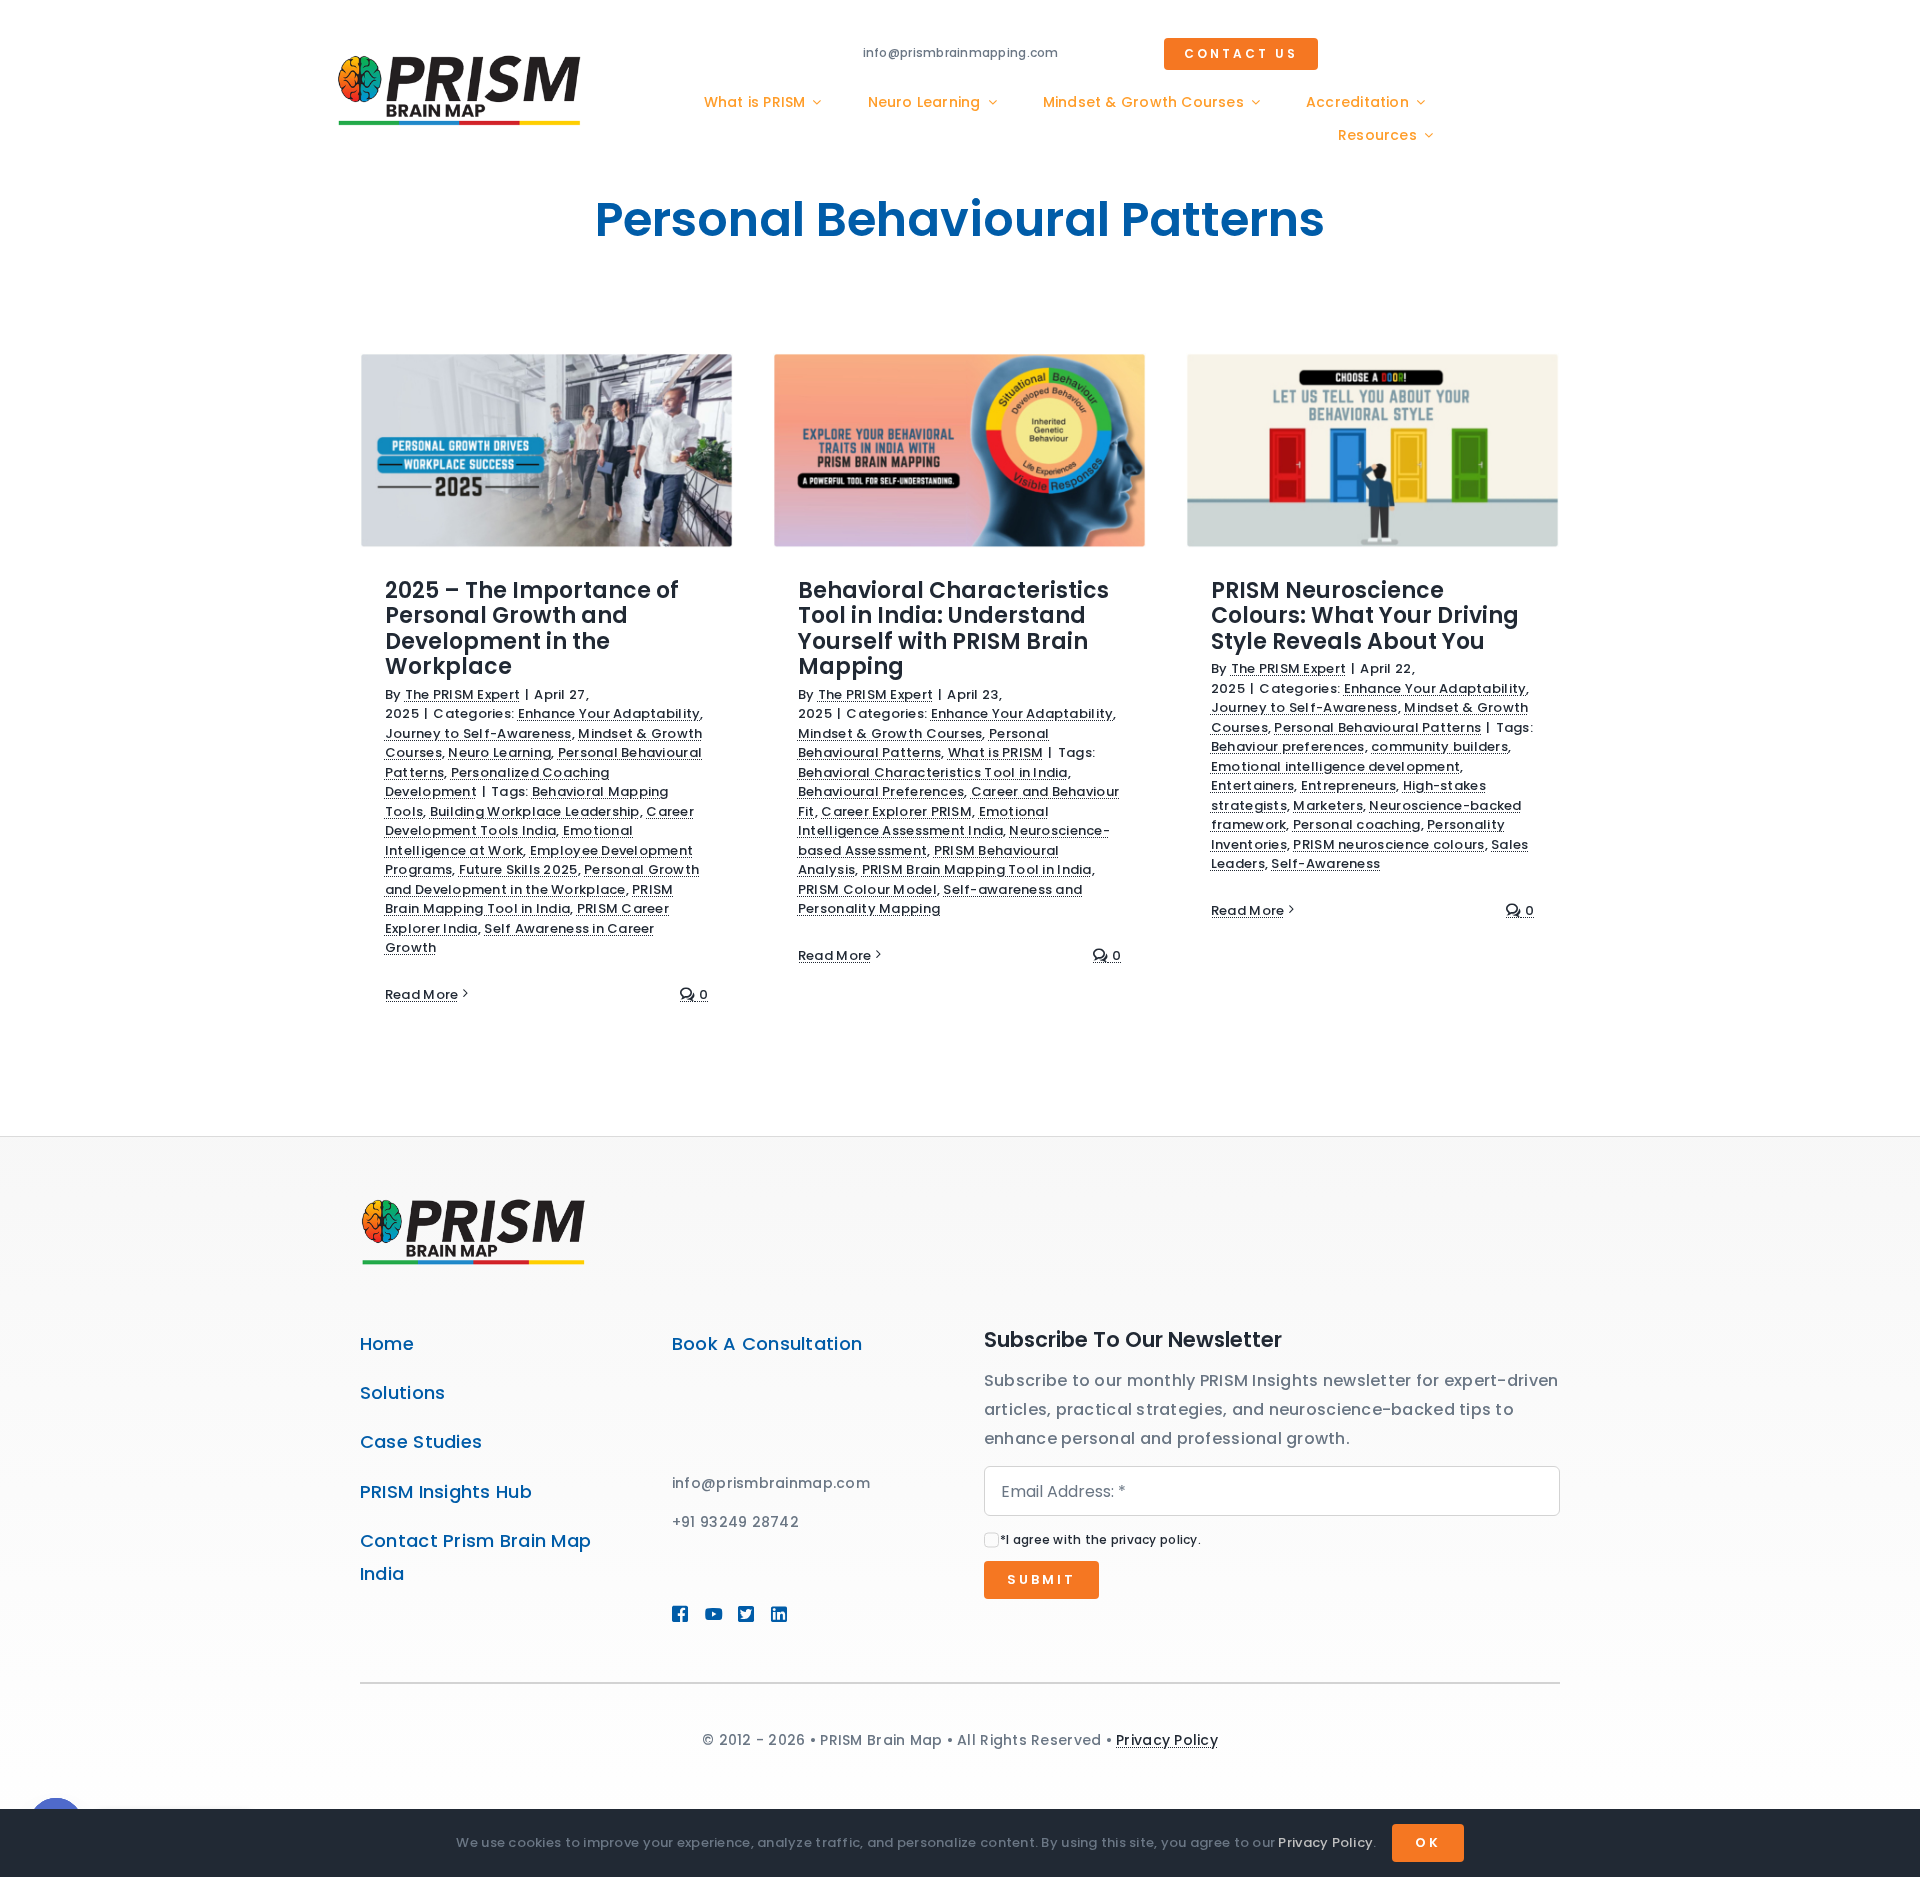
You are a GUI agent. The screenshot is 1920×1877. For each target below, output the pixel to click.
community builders (1439, 746)
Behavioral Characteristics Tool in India (933, 772)
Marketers (1327, 805)
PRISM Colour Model (867, 889)
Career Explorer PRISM (896, 811)
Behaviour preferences (1288, 746)
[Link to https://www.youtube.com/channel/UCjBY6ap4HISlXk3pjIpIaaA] (712, 1614)
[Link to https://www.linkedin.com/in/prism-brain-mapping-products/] (807, 1614)
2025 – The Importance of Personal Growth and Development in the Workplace (532, 629)
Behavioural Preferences (881, 791)
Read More (421, 994)
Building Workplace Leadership (535, 811)
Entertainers (1252, 785)
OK (1428, 1842)
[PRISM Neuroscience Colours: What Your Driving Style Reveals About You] (1372, 450)
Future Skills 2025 (518, 869)
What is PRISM (996, 752)
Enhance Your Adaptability (609, 713)
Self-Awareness (1325, 863)
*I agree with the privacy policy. (1100, 1539)
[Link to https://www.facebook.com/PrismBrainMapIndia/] (679, 1614)
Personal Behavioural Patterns (923, 743)
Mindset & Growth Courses (890, 733)
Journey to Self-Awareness (478, 733)
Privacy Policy (1167, 1740)
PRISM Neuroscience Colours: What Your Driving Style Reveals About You (1365, 616)
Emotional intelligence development (1335, 766)
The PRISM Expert (462, 694)
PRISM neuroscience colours (1388, 844)
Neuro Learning (499, 752)
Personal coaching (1357, 824)
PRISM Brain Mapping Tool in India (529, 899)
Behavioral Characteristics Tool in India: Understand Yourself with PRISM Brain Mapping (953, 629)
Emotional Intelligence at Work (509, 840)
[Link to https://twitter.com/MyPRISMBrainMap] (745, 1614)
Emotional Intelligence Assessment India (923, 821)
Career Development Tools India (539, 821)
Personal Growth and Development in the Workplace (542, 879)
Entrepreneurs (1349, 785)
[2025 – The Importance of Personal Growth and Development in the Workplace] (546, 450)
